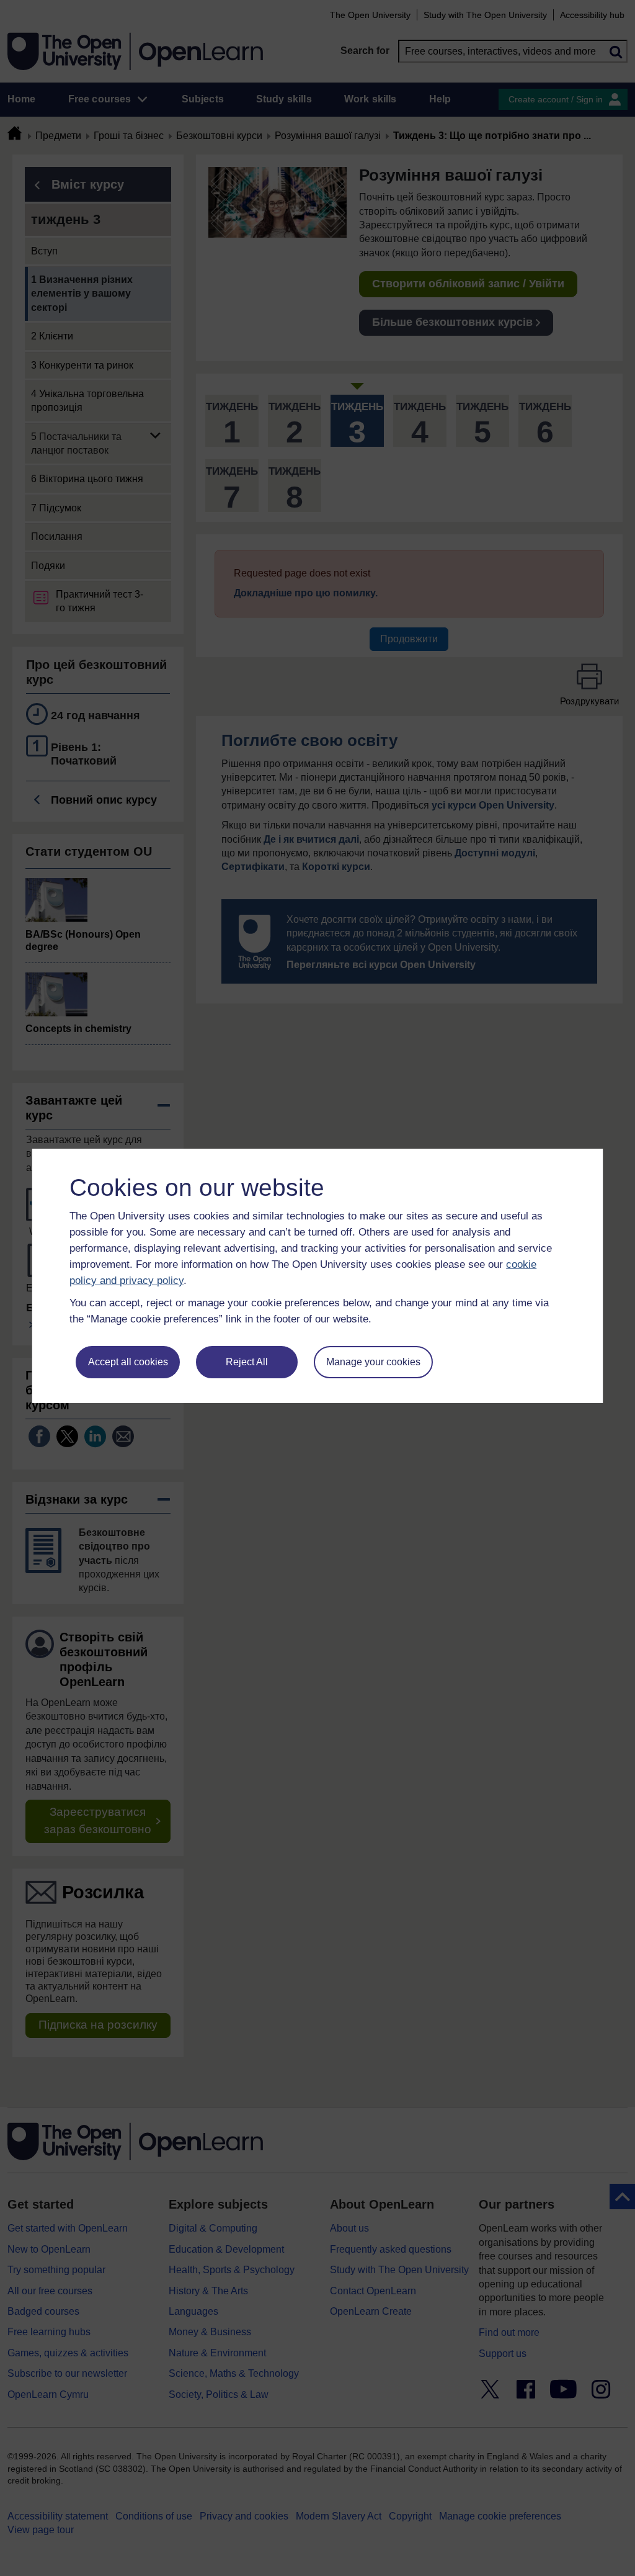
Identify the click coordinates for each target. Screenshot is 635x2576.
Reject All (247, 1362)
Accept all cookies (128, 1362)
